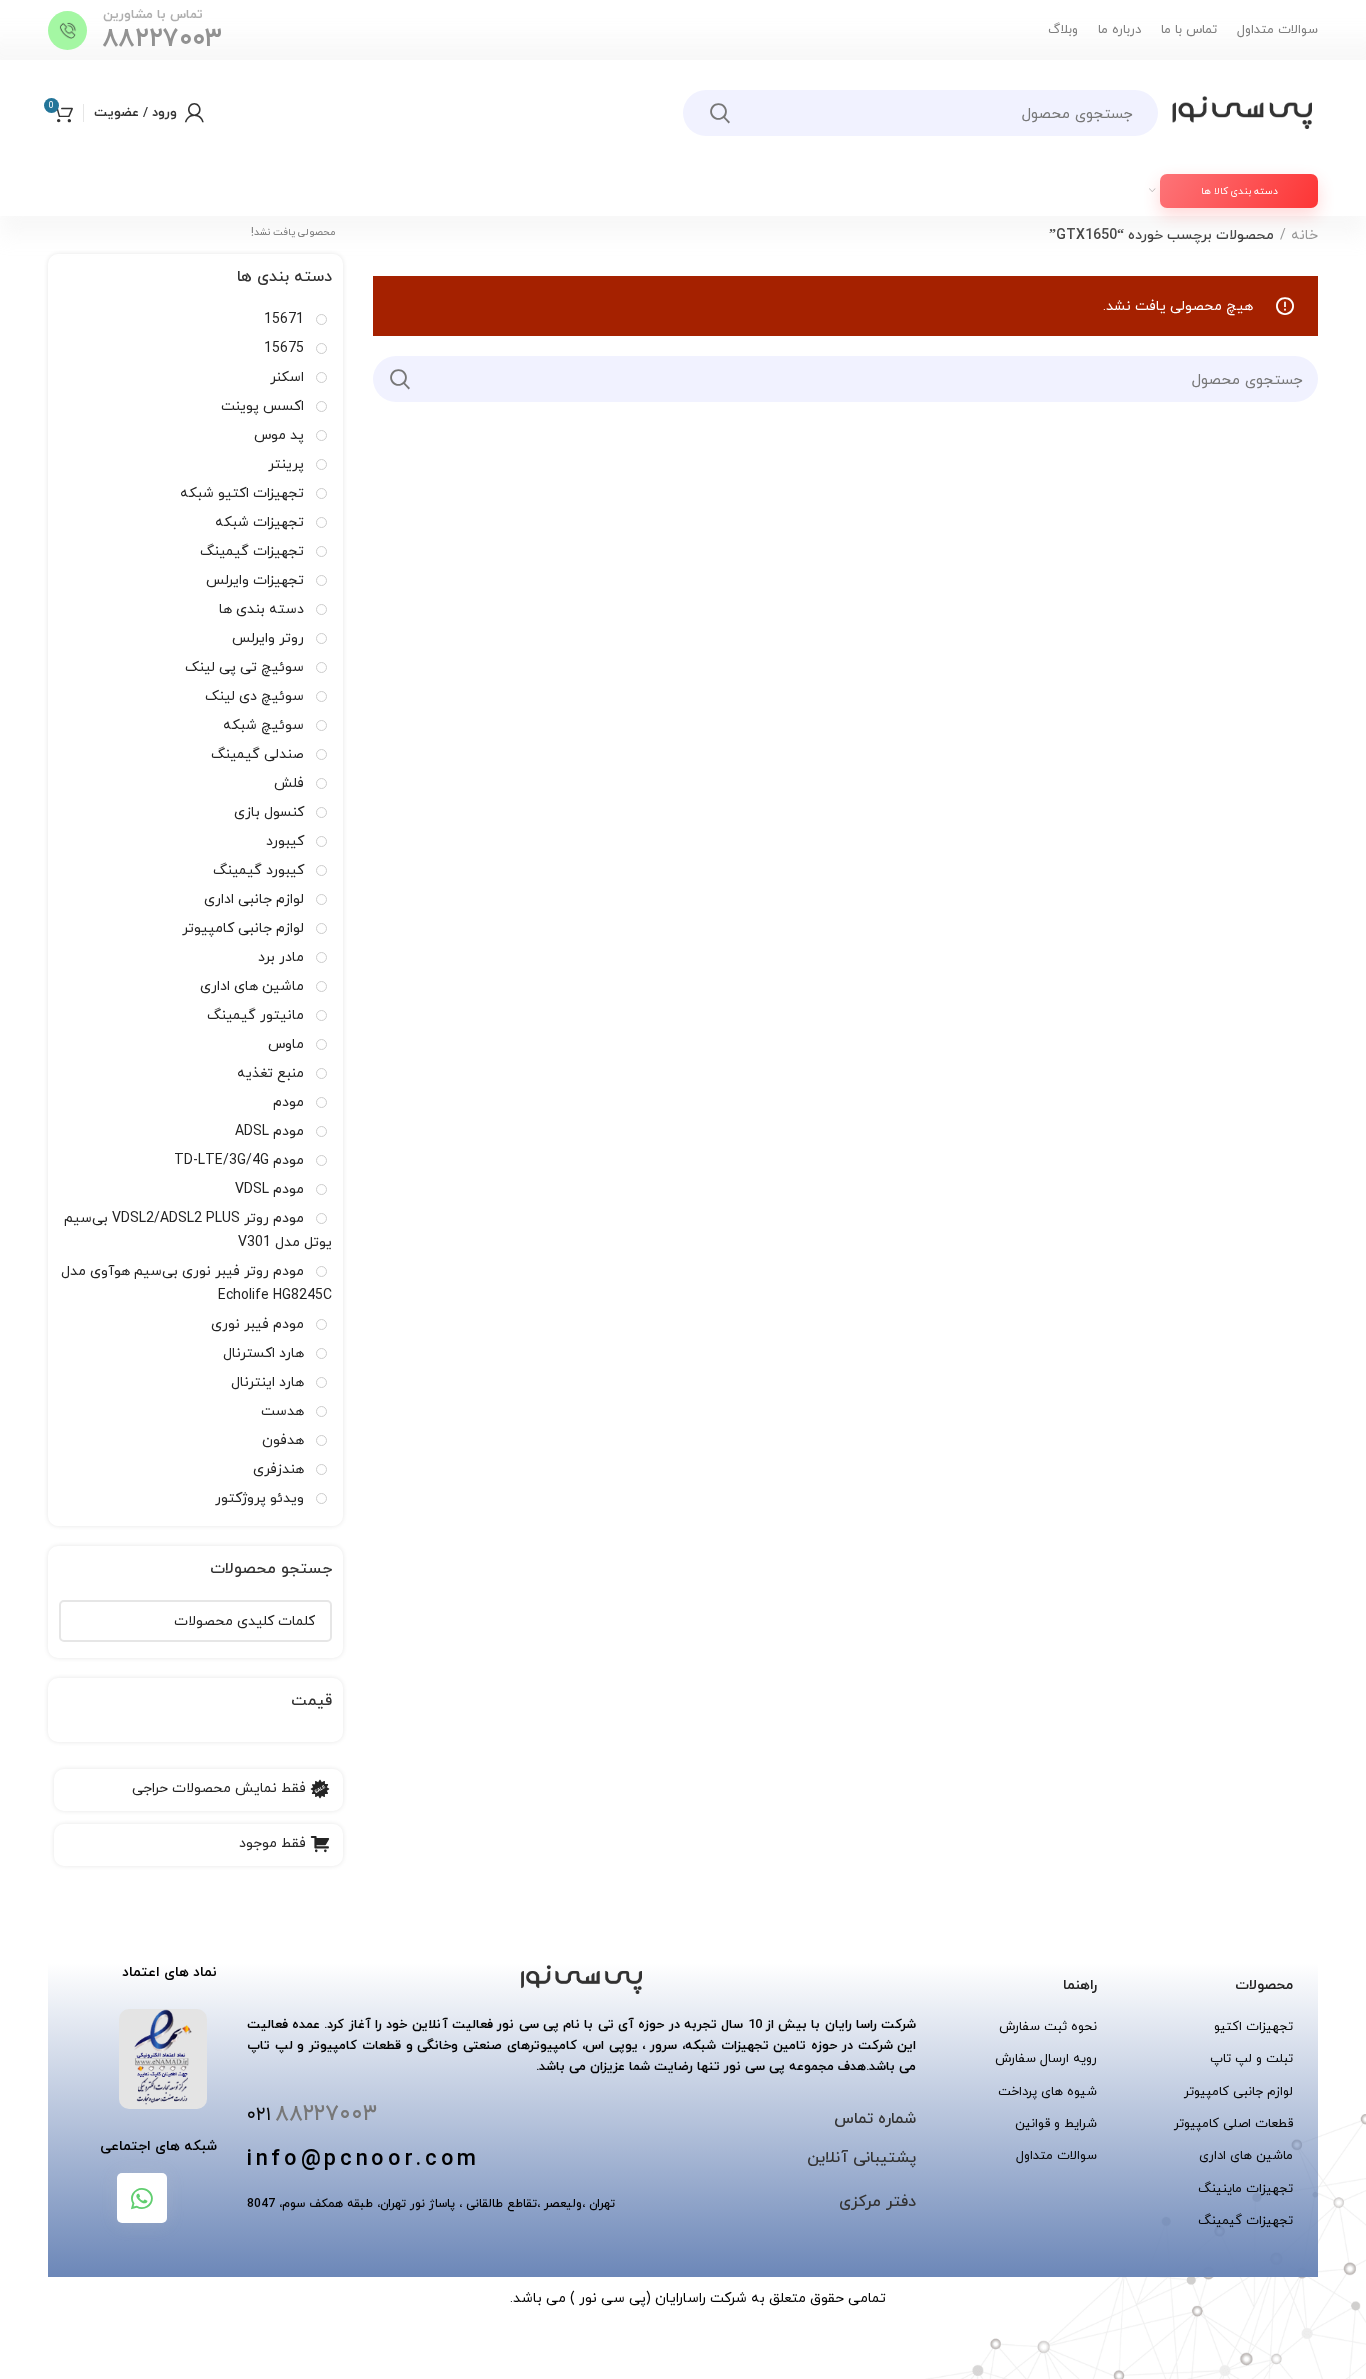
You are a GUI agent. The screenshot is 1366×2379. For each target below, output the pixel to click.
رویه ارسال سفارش (1046, 2058)
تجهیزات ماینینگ (1245, 2188)
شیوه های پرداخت (1047, 2091)
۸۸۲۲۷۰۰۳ (162, 38)
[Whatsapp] (142, 2198)
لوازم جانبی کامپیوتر (1238, 2091)
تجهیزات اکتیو (1253, 2026)
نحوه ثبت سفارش (1048, 2026)
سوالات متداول (1056, 2155)
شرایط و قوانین (1056, 2123)
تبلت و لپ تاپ (1251, 2058)
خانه (1304, 235)
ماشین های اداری (1246, 2155)
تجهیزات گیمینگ (1245, 2220)
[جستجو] (720, 113)
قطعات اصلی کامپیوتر (1233, 2123)
